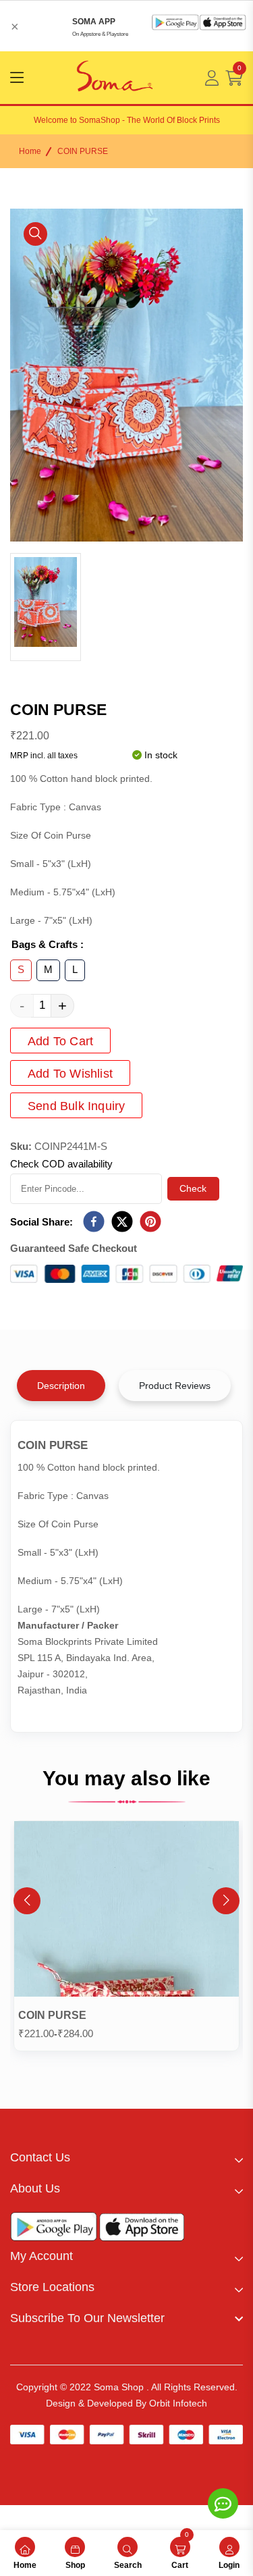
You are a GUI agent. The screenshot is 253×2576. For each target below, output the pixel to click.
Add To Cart (60, 1041)
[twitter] (122, 1222)
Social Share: (41, 1222)
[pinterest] (150, 1222)
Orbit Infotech (178, 2403)
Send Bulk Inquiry (76, 1106)
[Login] (212, 78)
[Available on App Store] (142, 2230)
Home (30, 151)
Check (193, 1188)
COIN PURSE (52, 2015)
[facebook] (94, 1222)
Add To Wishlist (70, 1074)
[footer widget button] (126, 2157)
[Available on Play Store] (54, 2230)
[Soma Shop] (115, 78)
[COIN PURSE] (126, 1912)
